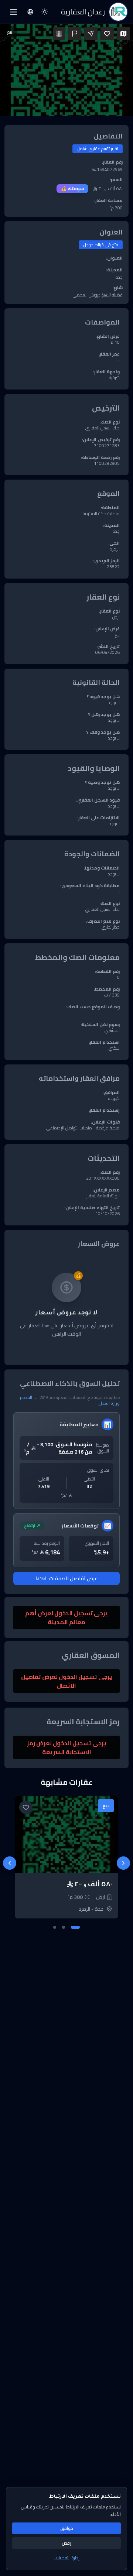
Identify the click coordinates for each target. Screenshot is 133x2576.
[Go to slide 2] (64, 1927)
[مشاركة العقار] (91, 34)
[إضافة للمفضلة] (107, 34)
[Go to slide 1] (75, 1927)
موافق (67, 2528)
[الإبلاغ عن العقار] (75, 34)
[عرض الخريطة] (123, 34)
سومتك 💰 (72, 188)
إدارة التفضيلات (67, 2558)
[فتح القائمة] (13, 12)
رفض (66, 2543)
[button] (66, 70)
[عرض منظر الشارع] (59, 34)
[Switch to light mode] (45, 12)
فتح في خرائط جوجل (101, 245)
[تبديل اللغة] (30, 12)
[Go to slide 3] (55, 1927)
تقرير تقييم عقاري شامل (98, 149)
